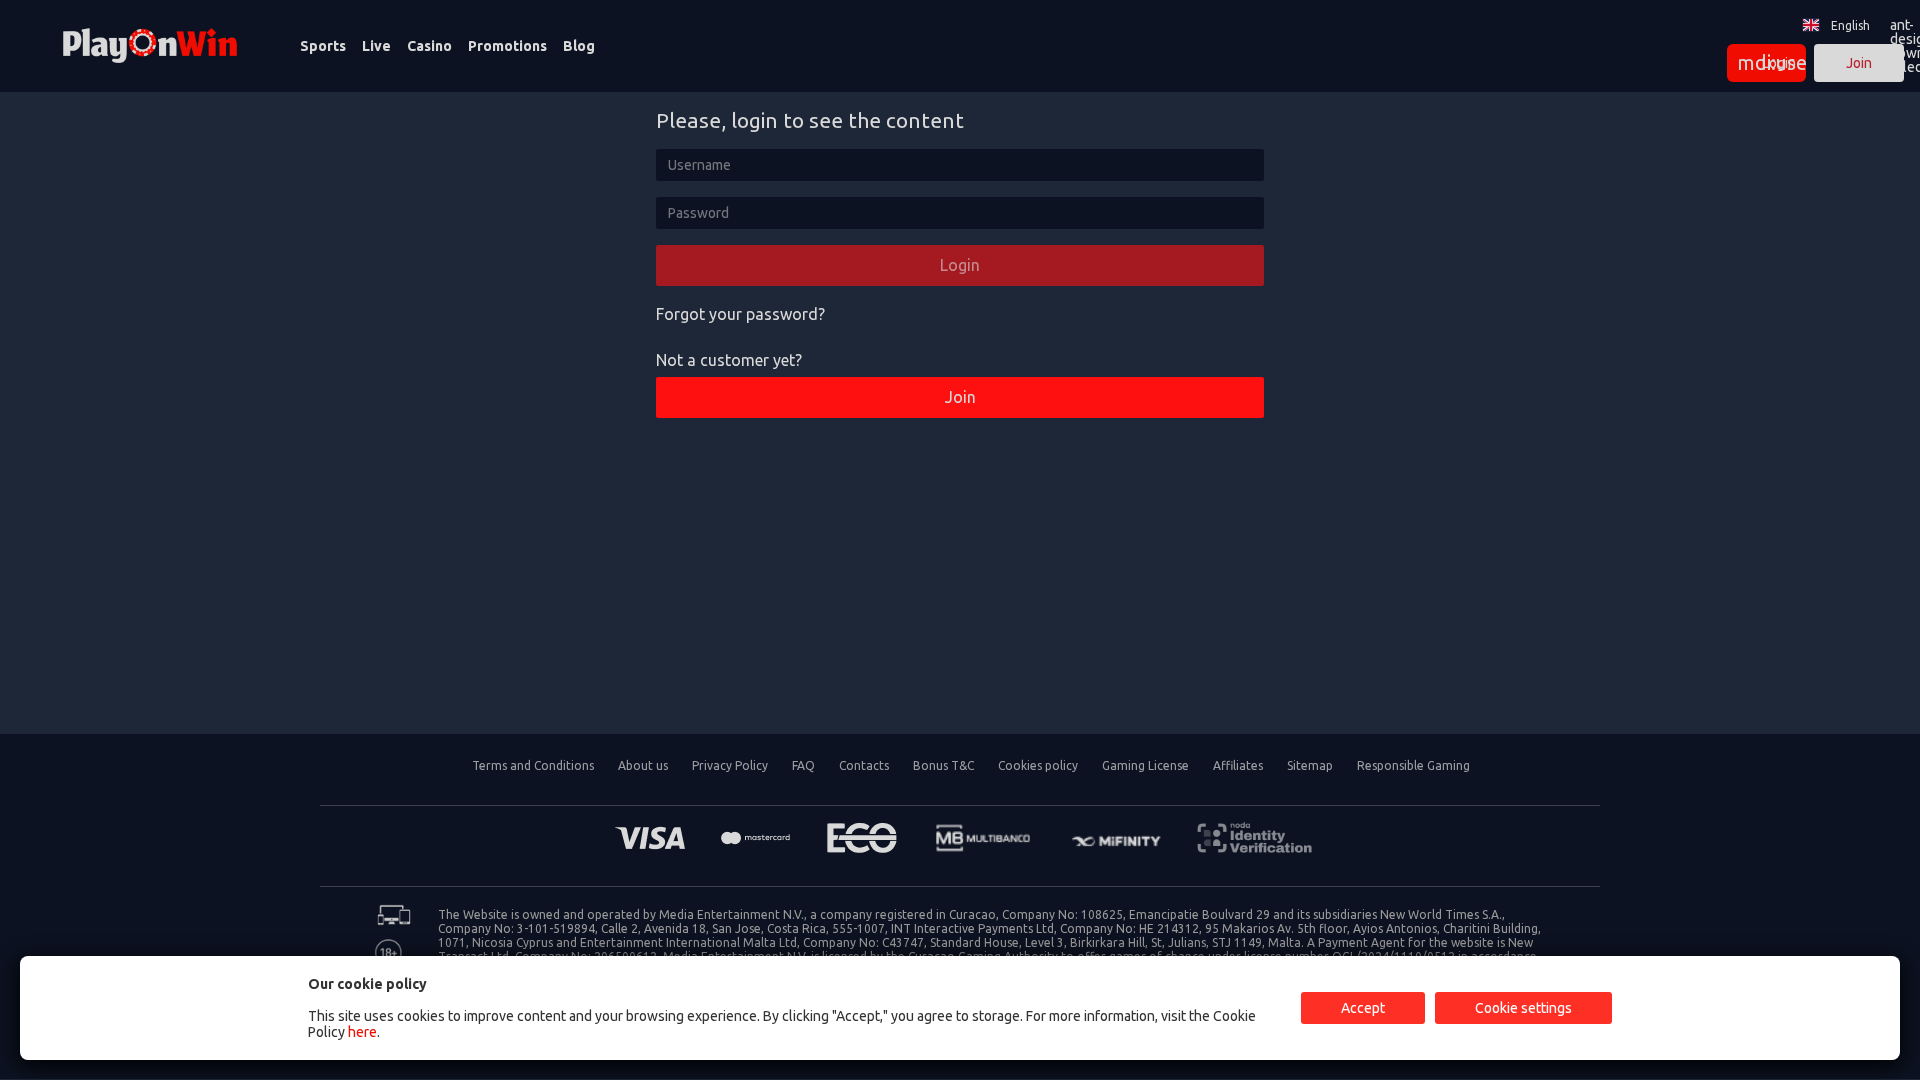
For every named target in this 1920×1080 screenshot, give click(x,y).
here (362, 1032)
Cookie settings (1523, 1008)
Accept (1363, 1008)
